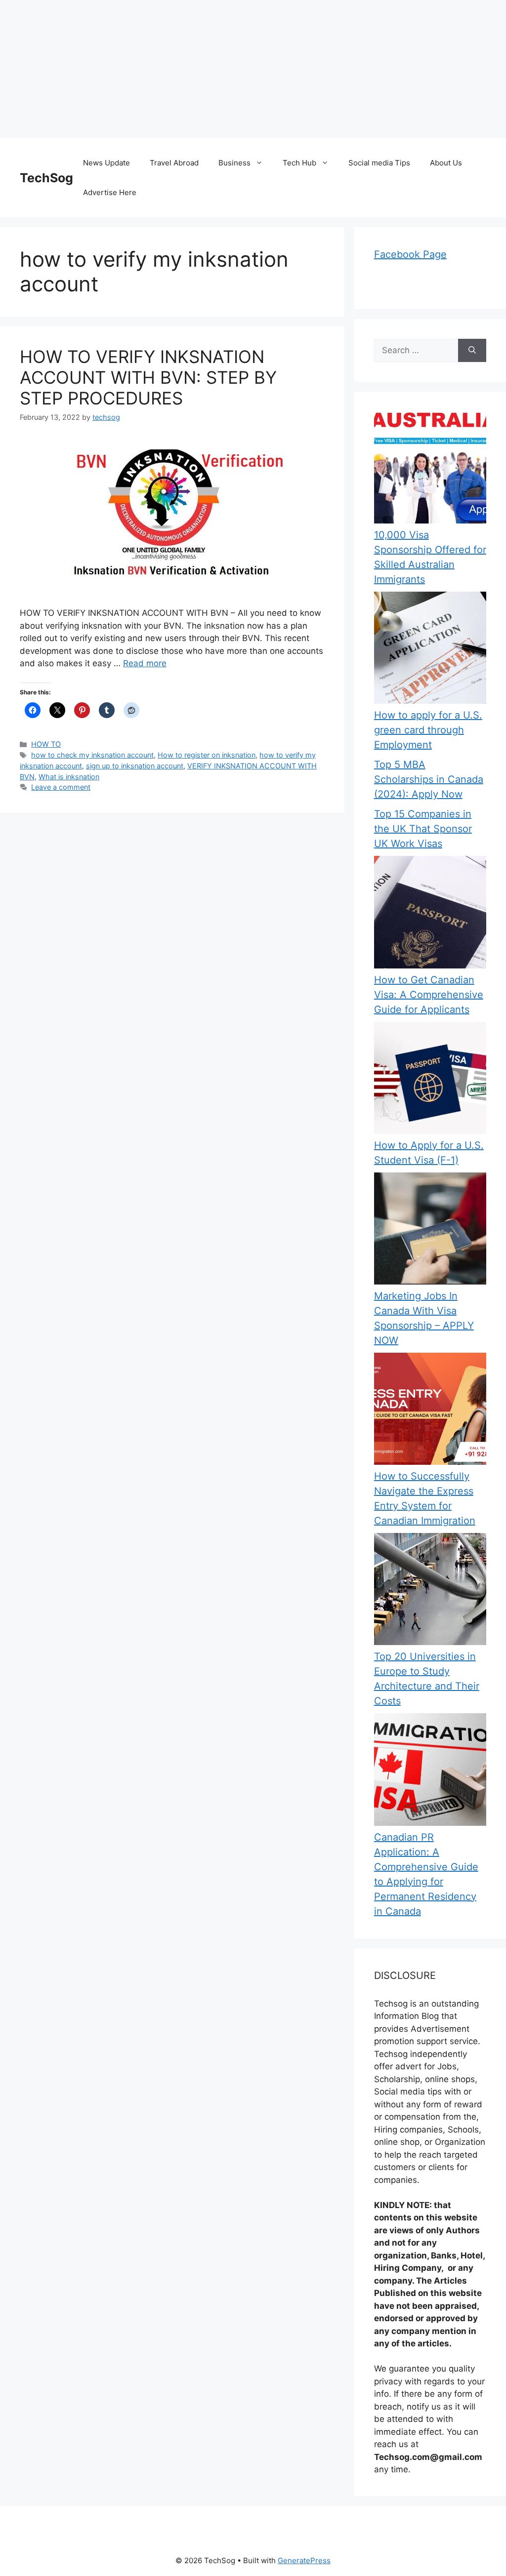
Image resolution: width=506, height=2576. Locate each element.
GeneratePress (304, 2560)
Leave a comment (61, 787)
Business (234, 163)
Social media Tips (379, 163)
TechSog (46, 178)
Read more (145, 663)
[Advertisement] (253, 69)
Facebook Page (410, 254)
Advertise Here (110, 192)
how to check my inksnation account (92, 755)
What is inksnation (69, 777)
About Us (446, 163)
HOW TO (46, 744)
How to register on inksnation (207, 755)
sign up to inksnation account (135, 766)
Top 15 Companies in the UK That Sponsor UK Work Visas (423, 829)
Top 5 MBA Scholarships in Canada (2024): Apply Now (429, 779)
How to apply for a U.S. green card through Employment (428, 730)
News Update (106, 163)
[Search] (472, 351)
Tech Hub (299, 163)
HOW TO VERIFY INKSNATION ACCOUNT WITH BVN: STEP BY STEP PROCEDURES (148, 377)
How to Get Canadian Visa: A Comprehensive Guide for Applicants (429, 995)
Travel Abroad (174, 163)
